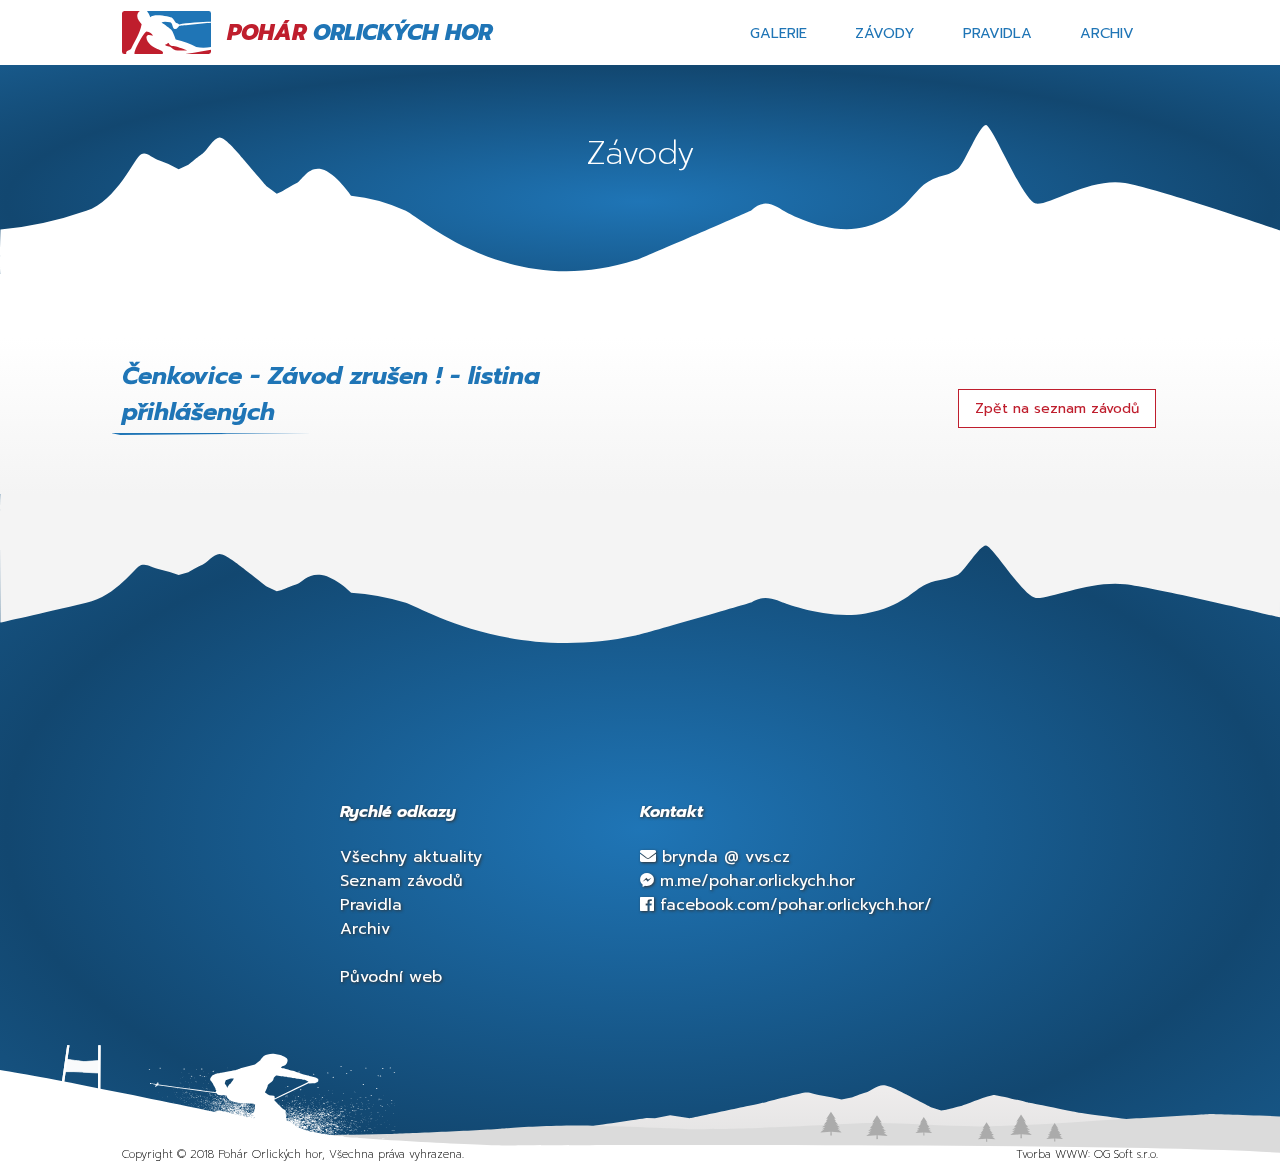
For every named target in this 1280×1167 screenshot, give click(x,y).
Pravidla (997, 33)
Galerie (778, 33)
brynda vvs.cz (723, 857)
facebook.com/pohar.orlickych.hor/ (793, 905)
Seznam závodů (401, 881)
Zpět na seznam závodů (1057, 408)
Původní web (391, 977)
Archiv (1107, 33)
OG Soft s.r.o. (1126, 1154)
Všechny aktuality (411, 857)
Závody (885, 33)
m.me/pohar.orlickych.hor (754, 881)
